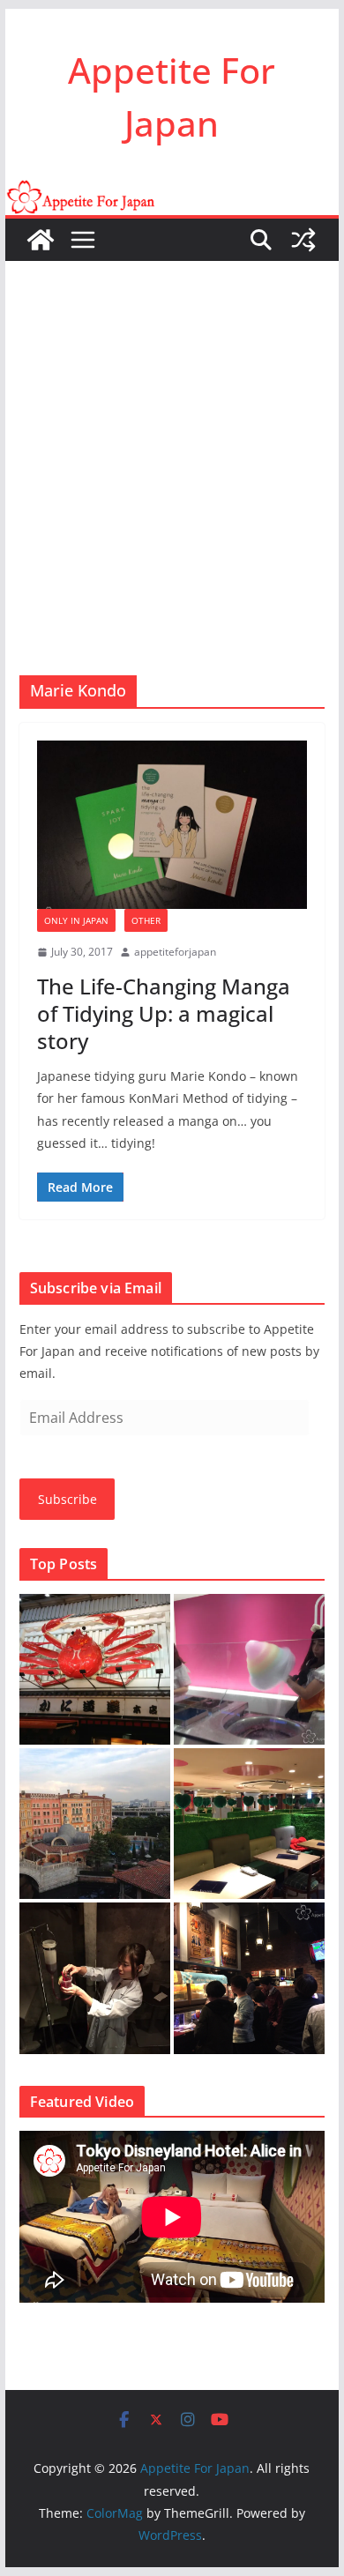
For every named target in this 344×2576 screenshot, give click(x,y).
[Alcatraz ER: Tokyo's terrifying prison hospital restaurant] (95, 1978)
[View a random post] (303, 240)
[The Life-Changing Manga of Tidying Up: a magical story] (172, 825)
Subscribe (67, 1499)
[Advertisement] (172, 442)
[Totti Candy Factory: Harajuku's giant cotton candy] (249, 1669)
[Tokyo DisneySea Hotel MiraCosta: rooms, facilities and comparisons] (95, 1824)
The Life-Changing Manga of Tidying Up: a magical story (164, 1013)
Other (146, 920)
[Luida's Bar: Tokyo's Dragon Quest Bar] (249, 1978)
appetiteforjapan (175, 952)
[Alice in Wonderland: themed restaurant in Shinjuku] (249, 1824)
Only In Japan (76, 920)
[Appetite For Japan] (172, 192)
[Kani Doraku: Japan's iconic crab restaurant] (95, 1669)
